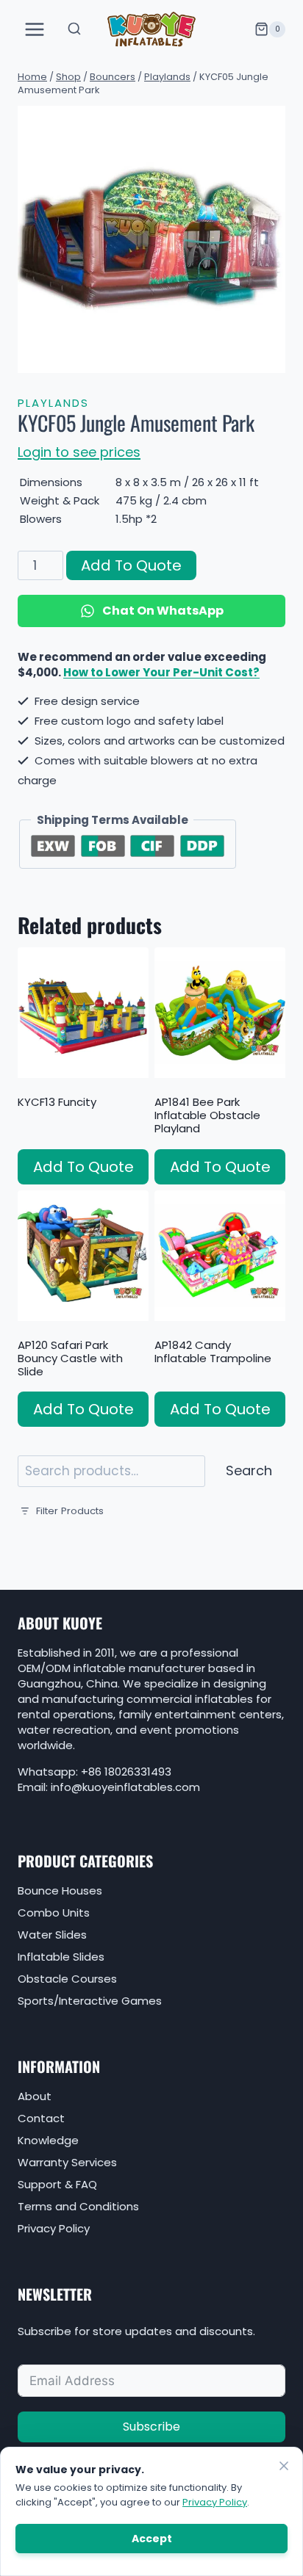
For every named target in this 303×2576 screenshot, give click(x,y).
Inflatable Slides (61, 1957)
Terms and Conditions (78, 2206)
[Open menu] (35, 29)
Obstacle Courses (67, 1979)
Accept (152, 2539)
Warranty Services (67, 2162)
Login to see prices (79, 452)
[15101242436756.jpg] (151, 239)
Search (249, 1470)
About (35, 2096)
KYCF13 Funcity (57, 1102)
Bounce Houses (60, 1891)
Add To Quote (131, 565)
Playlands (53, 403)
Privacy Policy (54, 2228)
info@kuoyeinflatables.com (125, 1787)
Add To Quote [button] (83, 1167)
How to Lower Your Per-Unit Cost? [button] (161, 672)
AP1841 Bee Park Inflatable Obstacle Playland (207, 1115)
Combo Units (54, 1913)
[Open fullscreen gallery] (271, 358)
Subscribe (151, 2427)
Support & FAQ (57, 2184)
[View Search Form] (74, 29)
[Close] (284, 2466)
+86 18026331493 (126, 1772)
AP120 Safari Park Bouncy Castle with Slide (70, 1358)
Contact (41, 2118)
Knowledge (48, 2140)
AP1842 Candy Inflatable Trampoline (213, 1352)
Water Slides (52, 1935)
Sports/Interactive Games (90, 2001)
